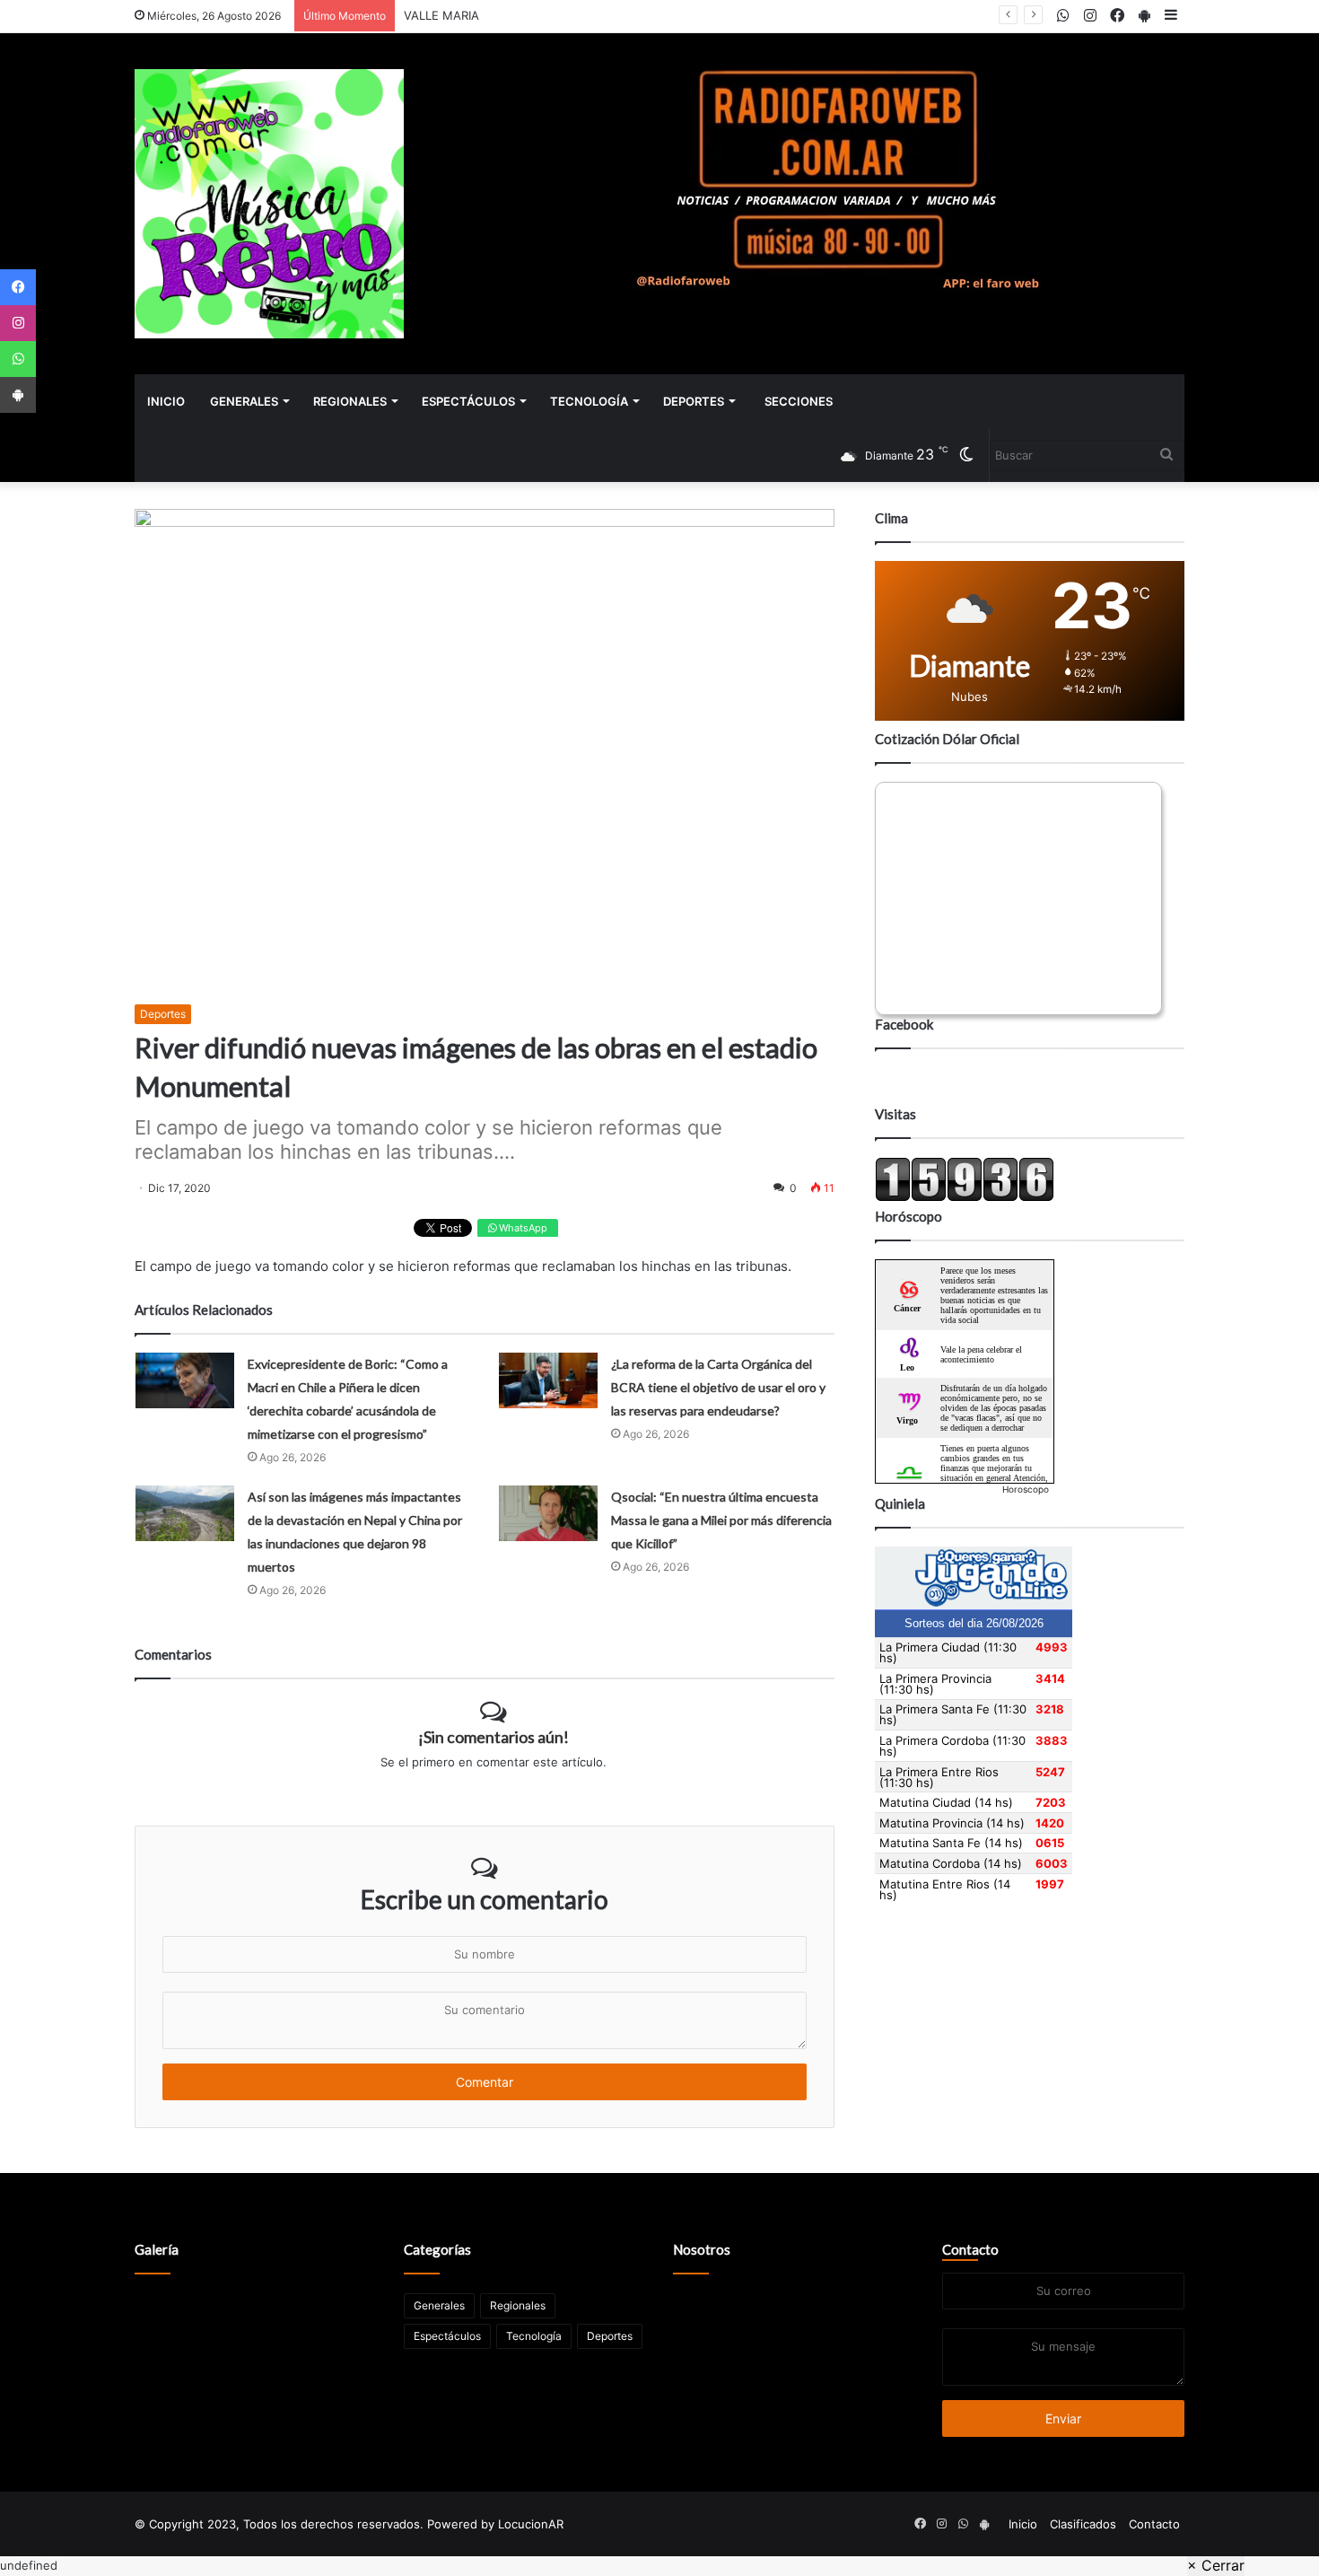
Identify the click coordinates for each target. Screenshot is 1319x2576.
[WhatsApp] (18, 359)
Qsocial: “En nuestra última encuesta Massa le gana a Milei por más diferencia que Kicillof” (721, 1520)
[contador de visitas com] (965, 1197)
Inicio (166, 401)
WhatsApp (522, 1228)
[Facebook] (18, 287)
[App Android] (18, 395)
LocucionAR (531, 2524)
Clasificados (1083, 2524)
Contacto (970, 2249)
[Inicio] (269, 204)
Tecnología (589, 401)
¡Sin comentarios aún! (494, 1737)
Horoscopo (1026, 1489)
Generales (244, 401)
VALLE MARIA (441, 15)
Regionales (350, 401)
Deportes (694, 401)
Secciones (799, 401)
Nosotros (702, 2249)
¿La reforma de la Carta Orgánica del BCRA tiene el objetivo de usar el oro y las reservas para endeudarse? (718, 1387)
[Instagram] (18, 323)
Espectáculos (468, 401)
